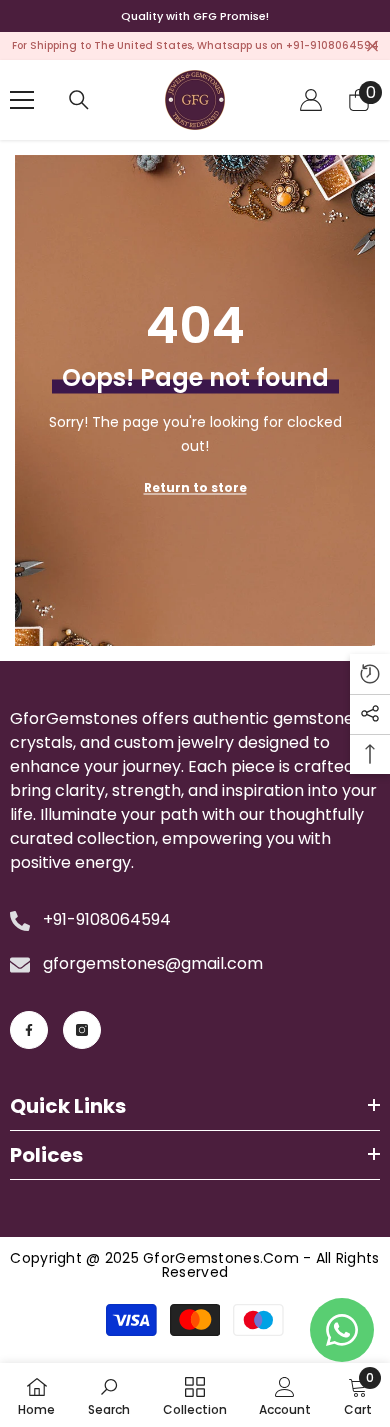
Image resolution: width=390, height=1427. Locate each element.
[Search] (79, 100)
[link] (109, 1395)
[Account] (311, 100)
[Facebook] (29, 1030)
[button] (370, 674)
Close (372, 46)
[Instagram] (82, 1030)
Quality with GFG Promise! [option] (195, 16)
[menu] (22, 100)
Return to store (195, 487)
